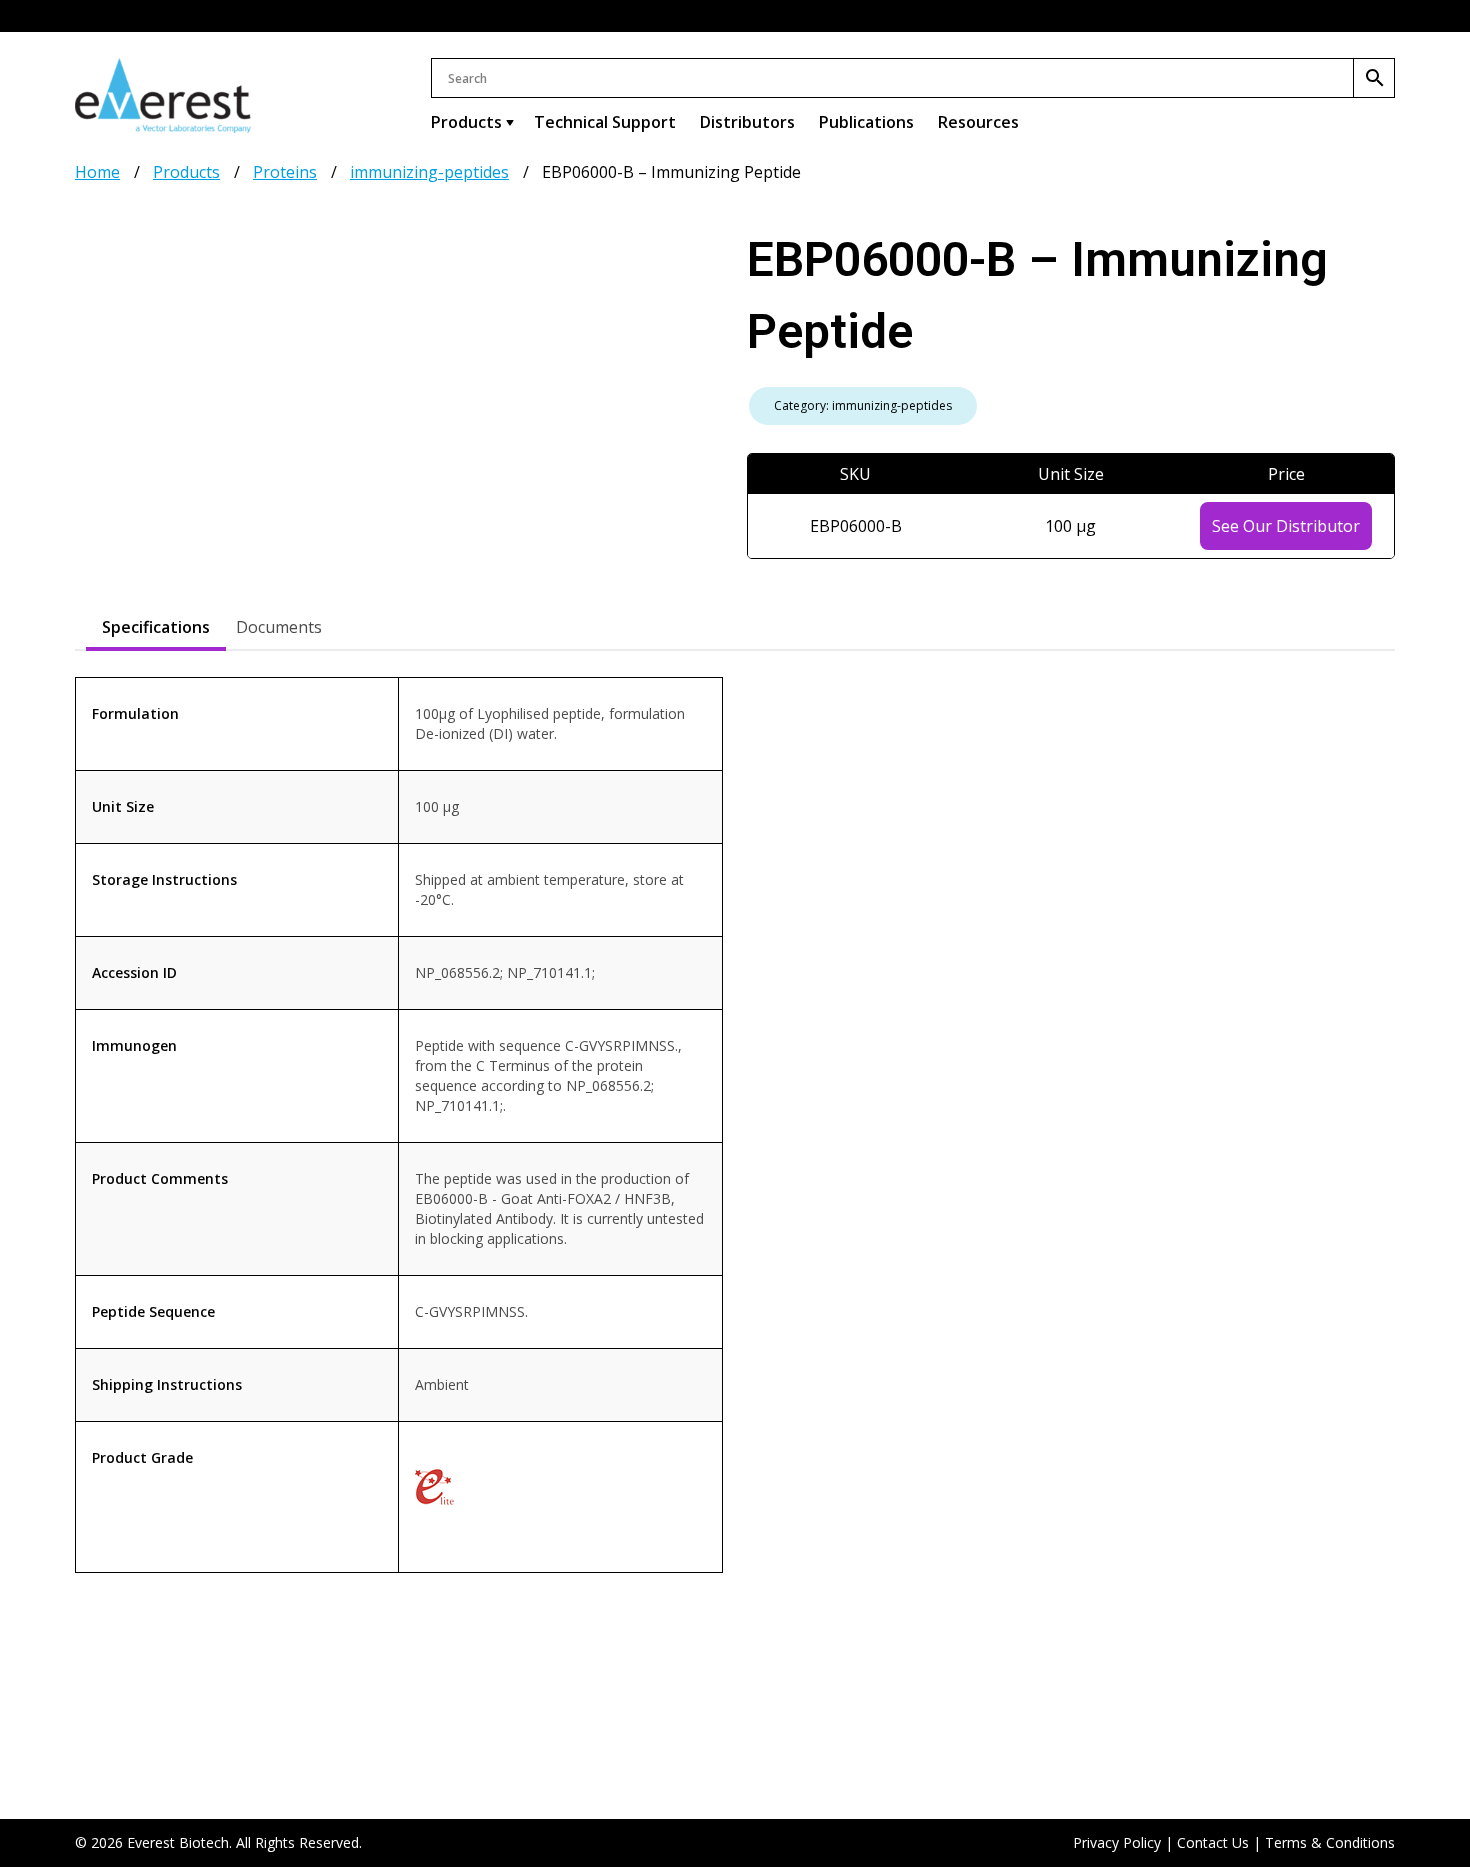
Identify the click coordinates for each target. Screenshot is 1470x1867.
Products (466, 122)
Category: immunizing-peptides (863, 405)
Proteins (285, 172)
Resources (978, 122)
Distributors (747, 122)
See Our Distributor (1286, 526)
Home (97, 172)
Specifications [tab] (156, 627)
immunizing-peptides (429, 172)
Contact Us (1213, 1842)
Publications (866, 122)
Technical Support (605, 122)
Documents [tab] (279, 627)
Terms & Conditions (1330, 1842)
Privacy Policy (1117, 1842)
